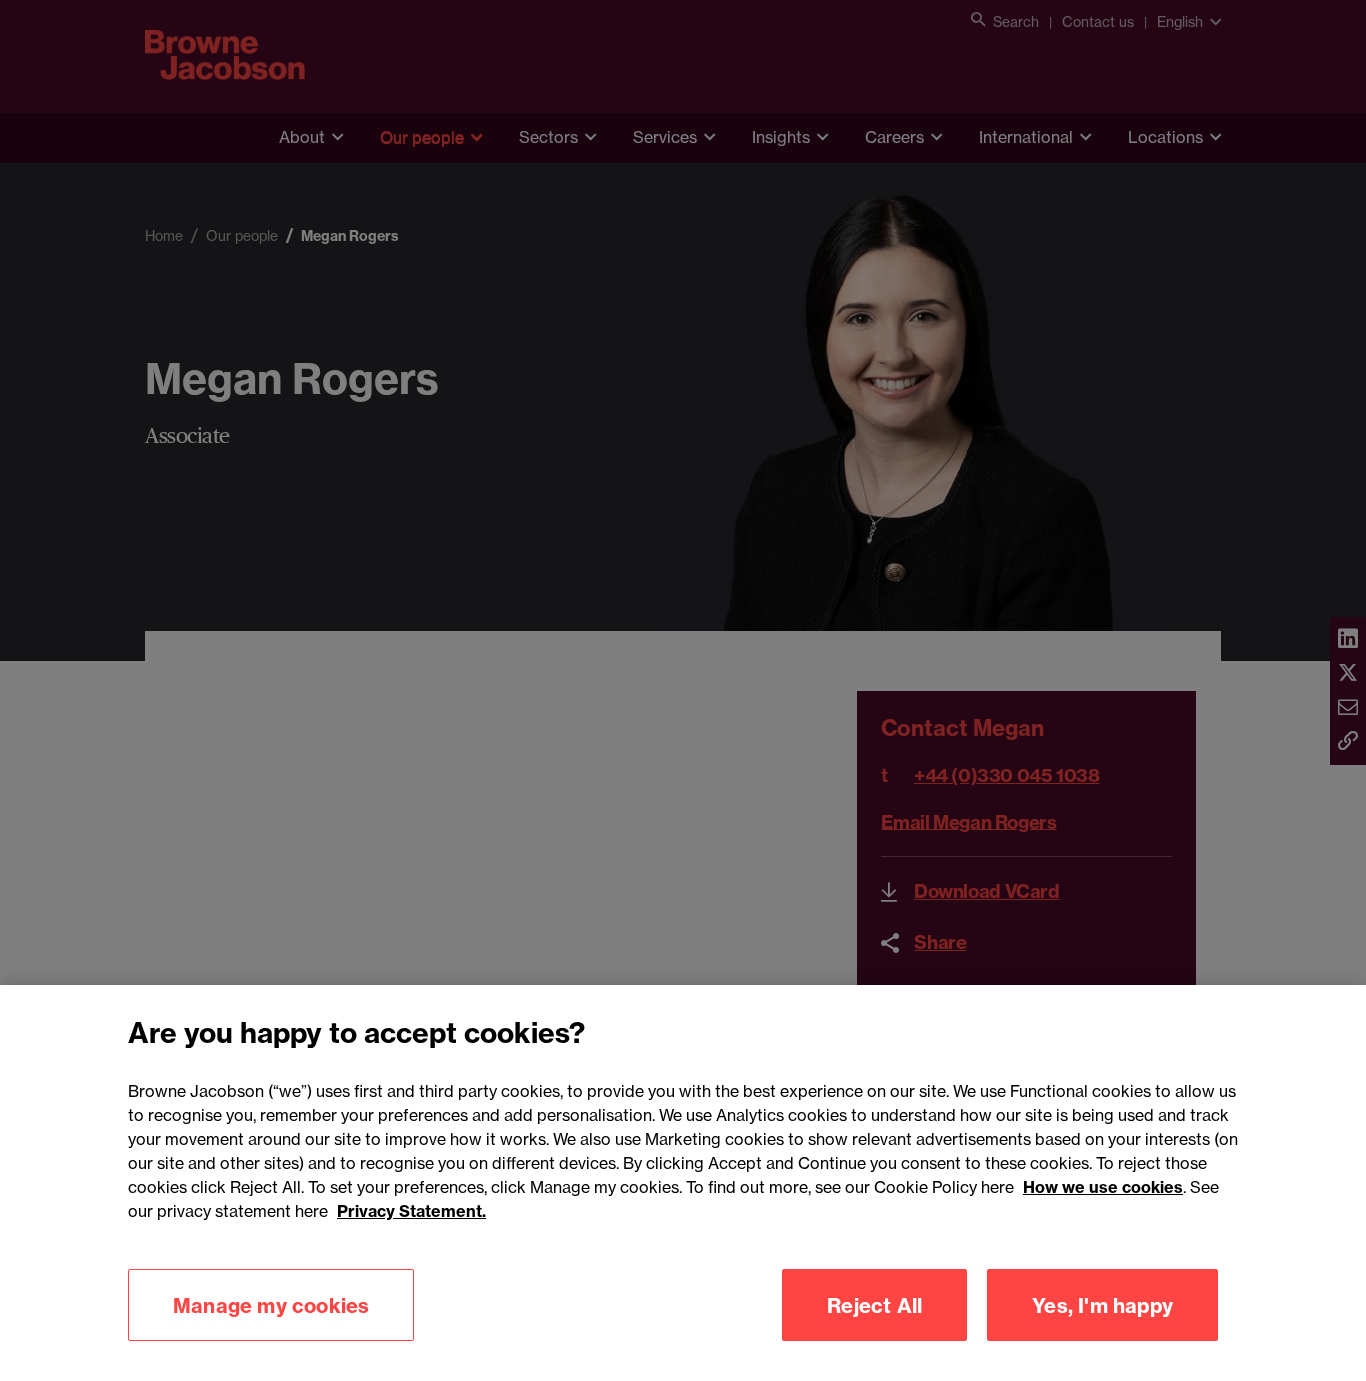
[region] (683, 1183)
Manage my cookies (271, 1304)
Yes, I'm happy (1102, 1304)
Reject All (874, 1304)
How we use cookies (1103, 1187)
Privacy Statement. (411, 1211)
